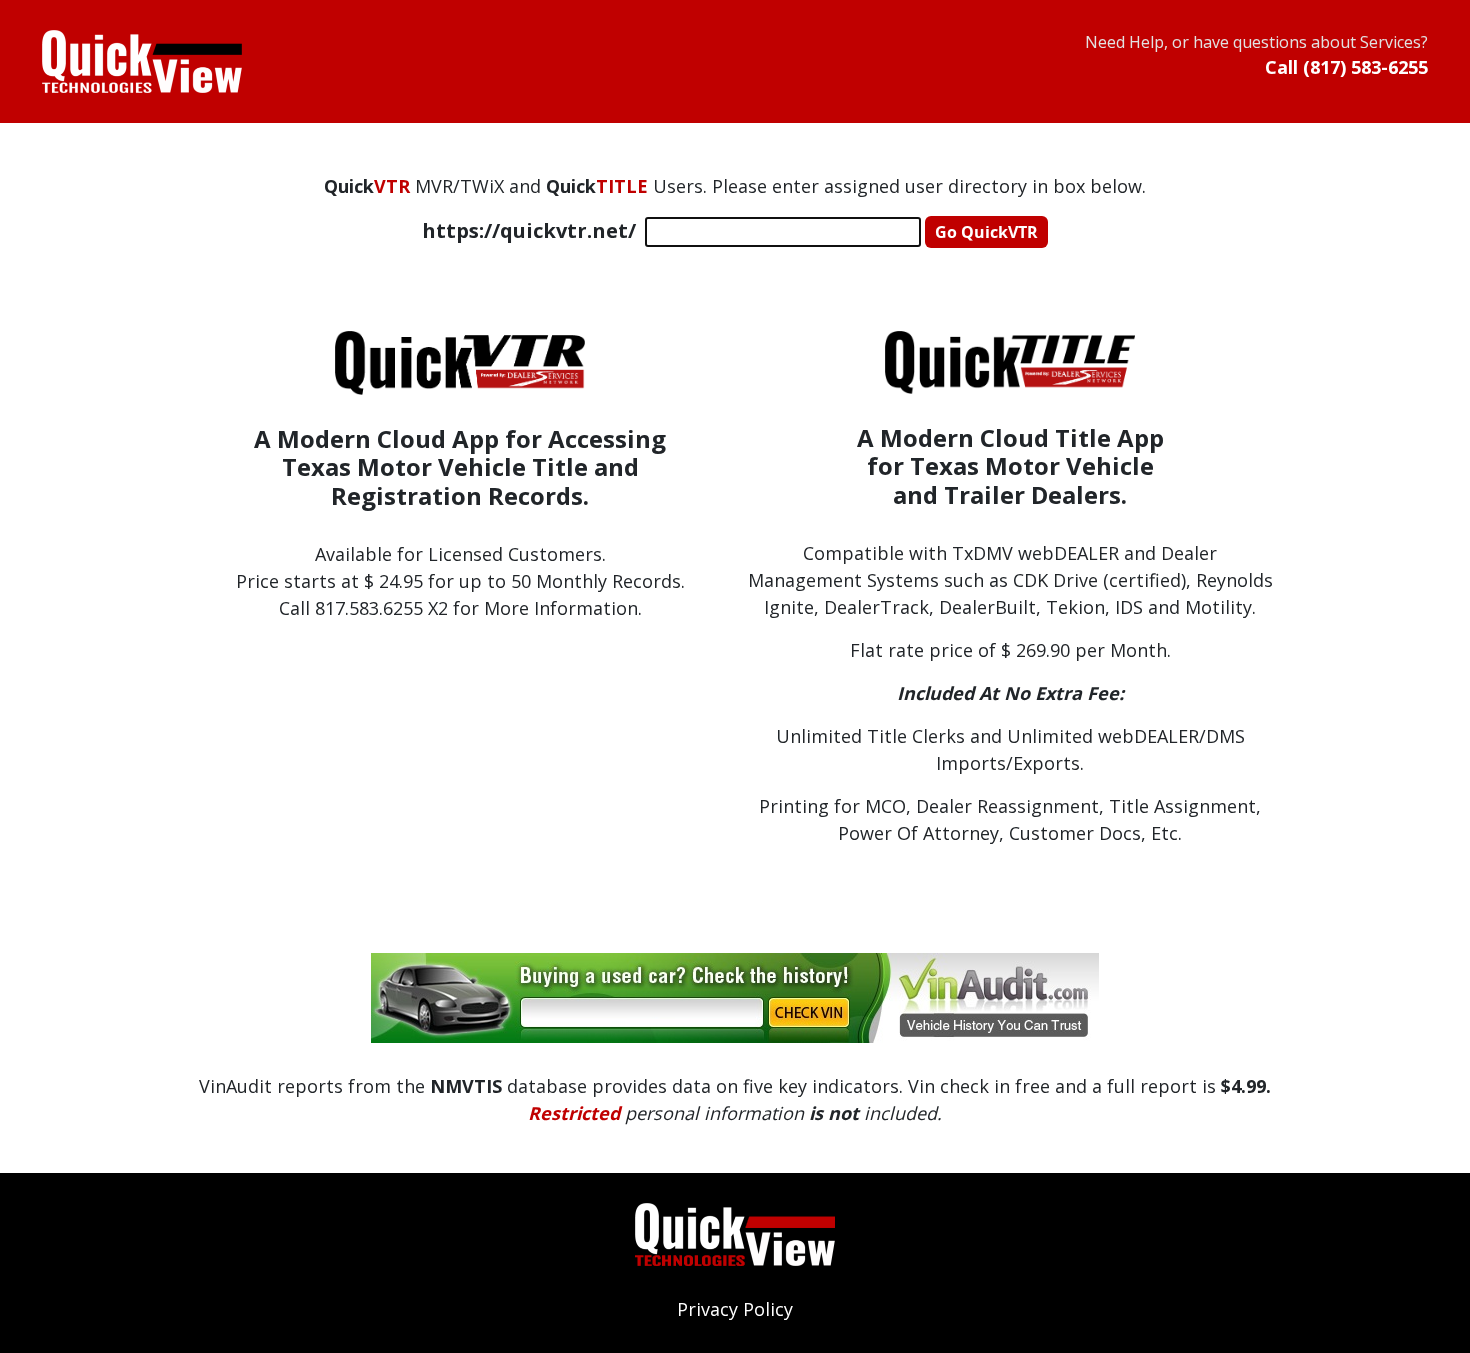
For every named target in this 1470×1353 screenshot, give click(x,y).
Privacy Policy (735, 1309)
